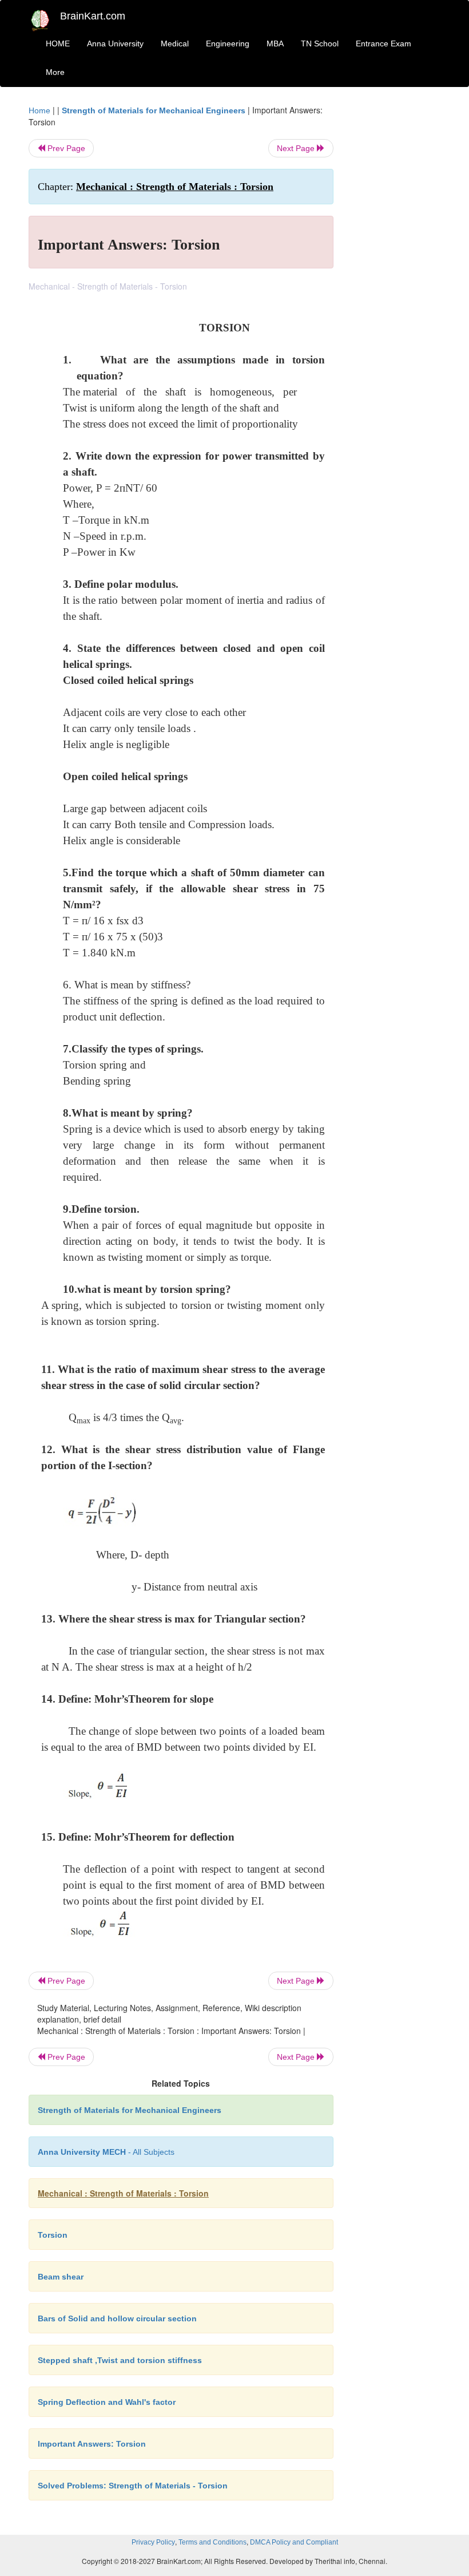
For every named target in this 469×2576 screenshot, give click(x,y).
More (55, 72)
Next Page (297, 148)
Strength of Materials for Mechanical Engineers (154, 110)
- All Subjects (106, 2152)
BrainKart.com (93, 16)
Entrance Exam (383, 43)
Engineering (228, 43)
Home (39, 110)
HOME (58, 43)
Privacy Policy (153, 2542)
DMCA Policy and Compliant (294, 2542)
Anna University (115, 43)
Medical (175, 43)
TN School (320, 43)
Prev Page (65, 148)
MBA (275, 43)
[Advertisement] (396, 276)
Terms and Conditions (212, 2542)
